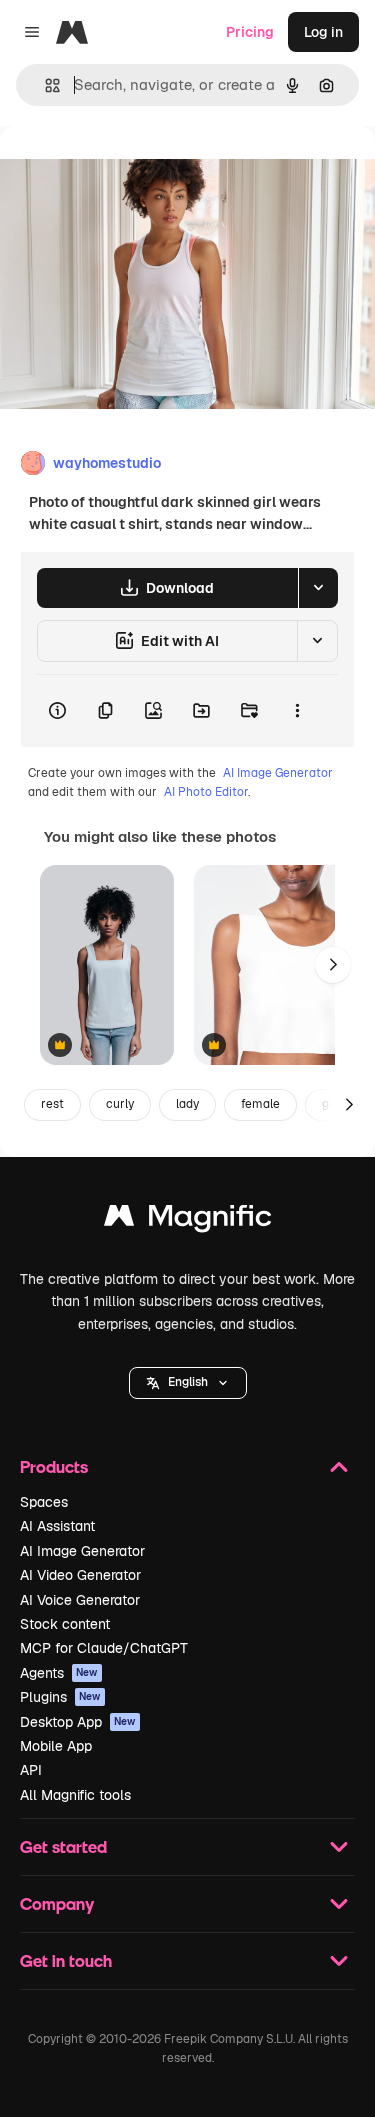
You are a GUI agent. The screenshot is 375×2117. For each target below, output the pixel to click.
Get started (63, 1846)
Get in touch (66, 1960)
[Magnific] (188, 1220)
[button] (188, 1383)
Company (57, 1903)
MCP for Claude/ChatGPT (104, 1648)
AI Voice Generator (80, 1600)
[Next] (333, 965)
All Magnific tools (75, 1795)
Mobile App (56, 1746)
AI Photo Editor (206, 792)
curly (120, 1104)
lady (187, 1104)
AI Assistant (57, 1526)
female (260, 1104)
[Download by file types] (318, 588)
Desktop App (78, 1722)
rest (52, 1104)
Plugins (60, 1697)
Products (54, 1466)
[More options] (297, 711)
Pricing (250, 32)
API (31, 1770)
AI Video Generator (80, 1575)
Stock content (65, 1624)
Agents (59, 1673)
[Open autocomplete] (44, 85)
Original (128, 171)
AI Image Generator (278, 773)
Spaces (44, 1502)
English (188, 1382)
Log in (323, 32)
